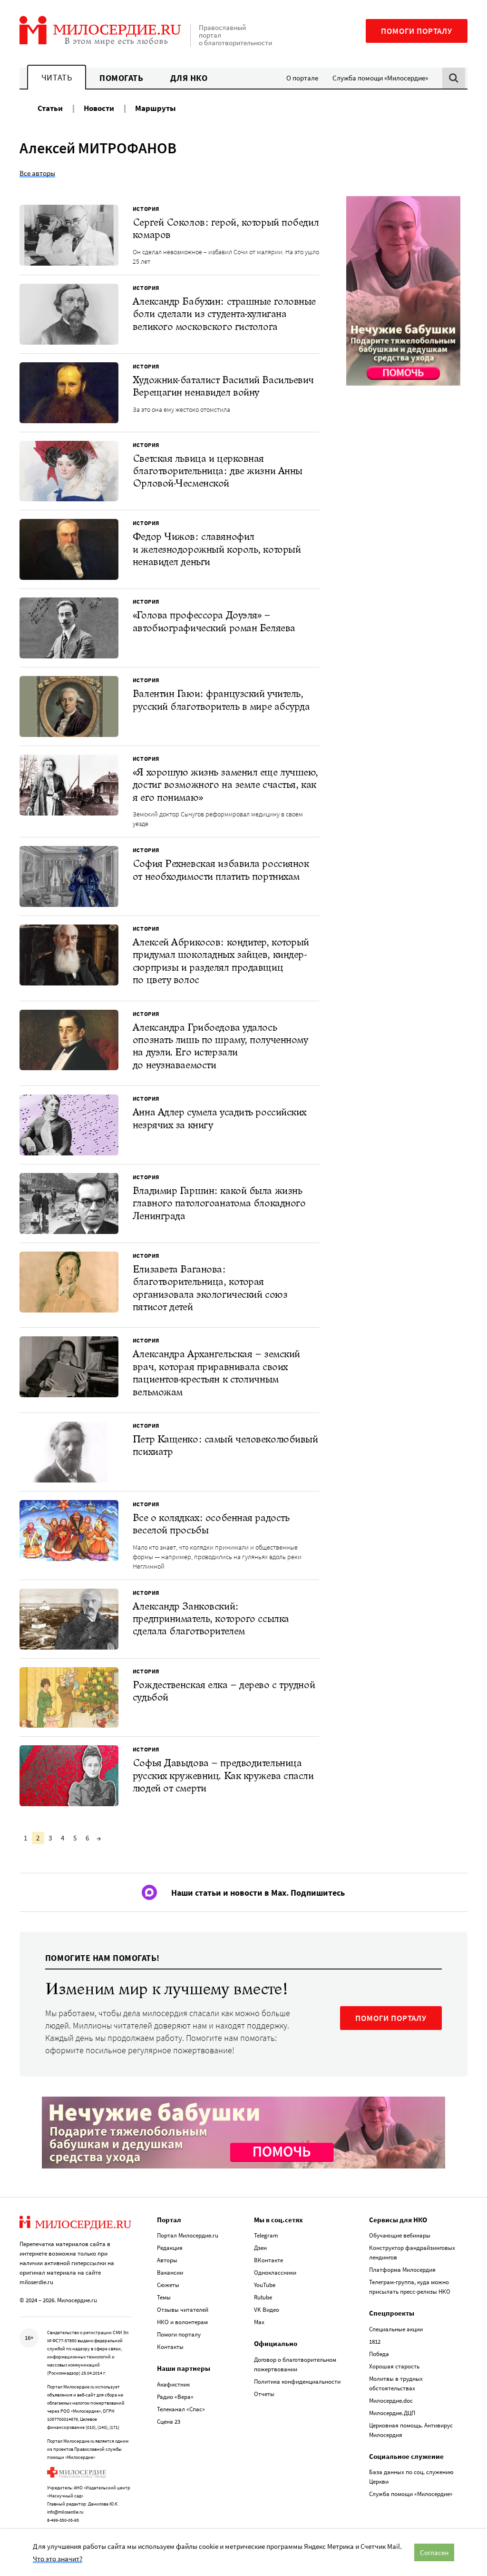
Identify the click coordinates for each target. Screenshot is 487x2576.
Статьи (50, 108)
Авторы (167, 2260)
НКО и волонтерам (182, 2322)
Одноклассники (275, 2273)
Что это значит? (58, 2559)
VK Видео (267, 2310)
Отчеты (264, 2394)
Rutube (263, 2297)
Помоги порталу (417, 31)
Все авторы (37, 173)
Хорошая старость (394, 2366)
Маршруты (156, 108)
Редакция (170, 2248)
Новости (99, 108)
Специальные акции (396, 2329)
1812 (375, 2342)
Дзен (260, 2248)
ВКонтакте (268, 2260)
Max (259, 2322)
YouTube (265, 2285)
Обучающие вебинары (400, 2235)
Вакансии (170, 2273)
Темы (164, 2297)
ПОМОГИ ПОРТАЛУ (391, 2018)
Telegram (266, 2235)
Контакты (170, 2347)
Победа (379, 2354)
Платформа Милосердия (402, 2270)
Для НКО (189, 78)
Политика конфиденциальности (297, 2382)
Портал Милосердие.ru (188, 2235)
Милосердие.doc (391, 2401)
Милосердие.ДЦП (392, 2413)
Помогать (121, 78)
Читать (57, 77)
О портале (302, 78)
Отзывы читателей (183, 2310)
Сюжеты (168, 2285)
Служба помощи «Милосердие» (380, 78)
